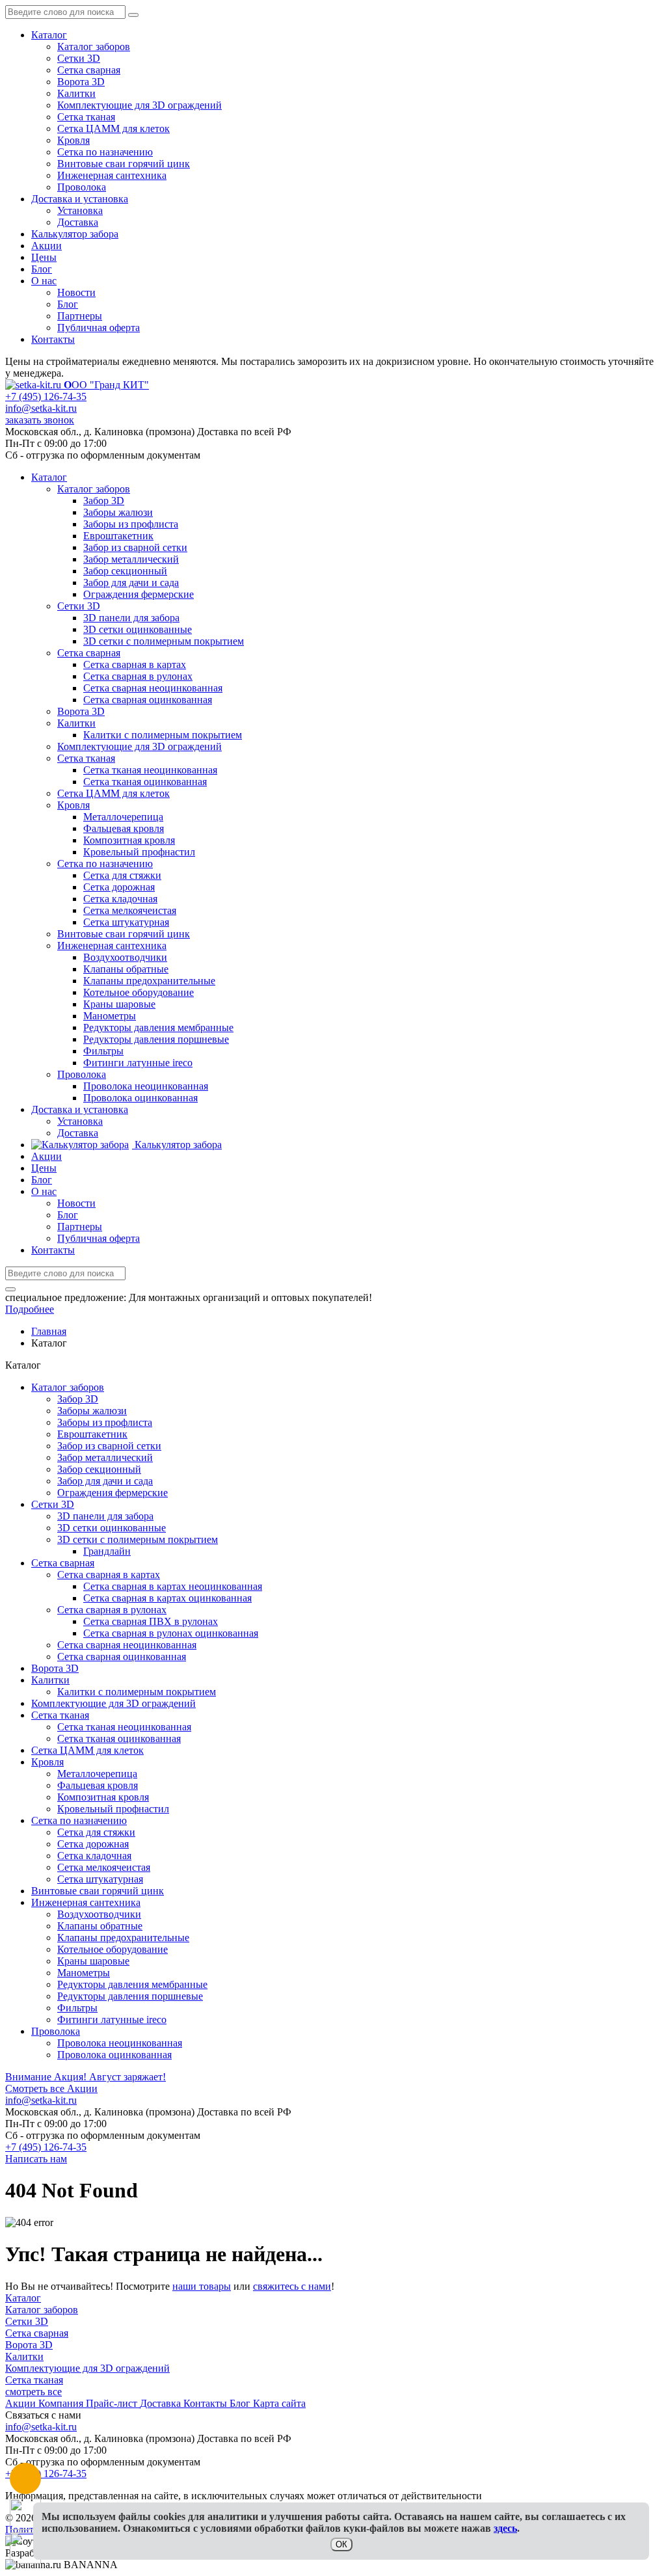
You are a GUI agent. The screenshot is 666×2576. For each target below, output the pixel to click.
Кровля (73, 140)
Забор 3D (78, 1399)
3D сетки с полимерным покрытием (138, 1539)
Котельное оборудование (113, 1949)
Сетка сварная (89, 70)
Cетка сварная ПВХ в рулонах (151, 1621)
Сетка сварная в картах (109, 1575)
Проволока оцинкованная (114, 2055)
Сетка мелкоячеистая (104, 1867)
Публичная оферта (99, 328)
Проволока (82, 187)
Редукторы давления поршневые (130, 1996)
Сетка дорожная (93, 1844)
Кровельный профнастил (113, 1809)
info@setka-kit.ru (41, 408)
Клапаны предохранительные (123, 1938)
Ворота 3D (81, 82)
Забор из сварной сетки (109, 1446)
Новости (76, 292)
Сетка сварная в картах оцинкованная (167, 1598)
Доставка (78, 222)
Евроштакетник (92, 1434)
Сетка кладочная (94, 1856)
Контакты (53, 339)
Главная (49, 1331)
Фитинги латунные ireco (112, 2019)
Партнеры (80, 316)
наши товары (202, 2286)
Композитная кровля (103, 1797)
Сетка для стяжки (96, 1832)
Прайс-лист (113, 2403)
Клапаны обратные (100, 1926)
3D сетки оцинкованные (112, 1528)
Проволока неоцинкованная (120, 2043)
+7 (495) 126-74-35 (46, 396)
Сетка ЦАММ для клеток (113, 128)
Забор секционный (99, 1469)
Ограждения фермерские (113, 1493)
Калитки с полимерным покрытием (137, 1692)
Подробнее (30, 1309)
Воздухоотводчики (99, 1914)
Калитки (76, 93)
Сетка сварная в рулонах (112, 1610)
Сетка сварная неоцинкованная (127, 1645)
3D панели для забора (105, 1516)
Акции (47, 246)
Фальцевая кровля (98, 1785)
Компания (62, 2403)
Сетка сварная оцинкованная (122, 1657)
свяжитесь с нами (292, 2286)
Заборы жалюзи (92, 1411)
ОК (341, 2544)
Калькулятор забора (75, 234)
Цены (44, 257)
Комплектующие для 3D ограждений (140, 105)
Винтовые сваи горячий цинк (124, 164)
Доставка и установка (80, 199)
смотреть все (33, 2392)
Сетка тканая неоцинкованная (124, 1727)
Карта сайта (279, 2403)
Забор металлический (105, 1457)
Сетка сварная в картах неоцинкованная (173, 1586)
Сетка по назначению (105, 152)
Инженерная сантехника (112, 175)
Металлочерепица (97, 1774)
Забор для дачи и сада (105, 1481)
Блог (42, 269)
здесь (505, 2528)
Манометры (84, 1973)
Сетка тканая (86, 117)
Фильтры (77, 2008)
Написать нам (36, 2159)
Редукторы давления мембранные (132, 1984)
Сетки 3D (79, 58)
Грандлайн (107, 1551)
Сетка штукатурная (100, 1879)
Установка (80, 210)
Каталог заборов (94, 47)
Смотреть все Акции (51, 2088)
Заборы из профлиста (105, 1422)
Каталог (49, 35)
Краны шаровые (93, 1961)
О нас (44, 281)
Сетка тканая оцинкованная (119, 1738)
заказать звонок (40, 420)
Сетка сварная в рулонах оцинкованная (171, 1633)
